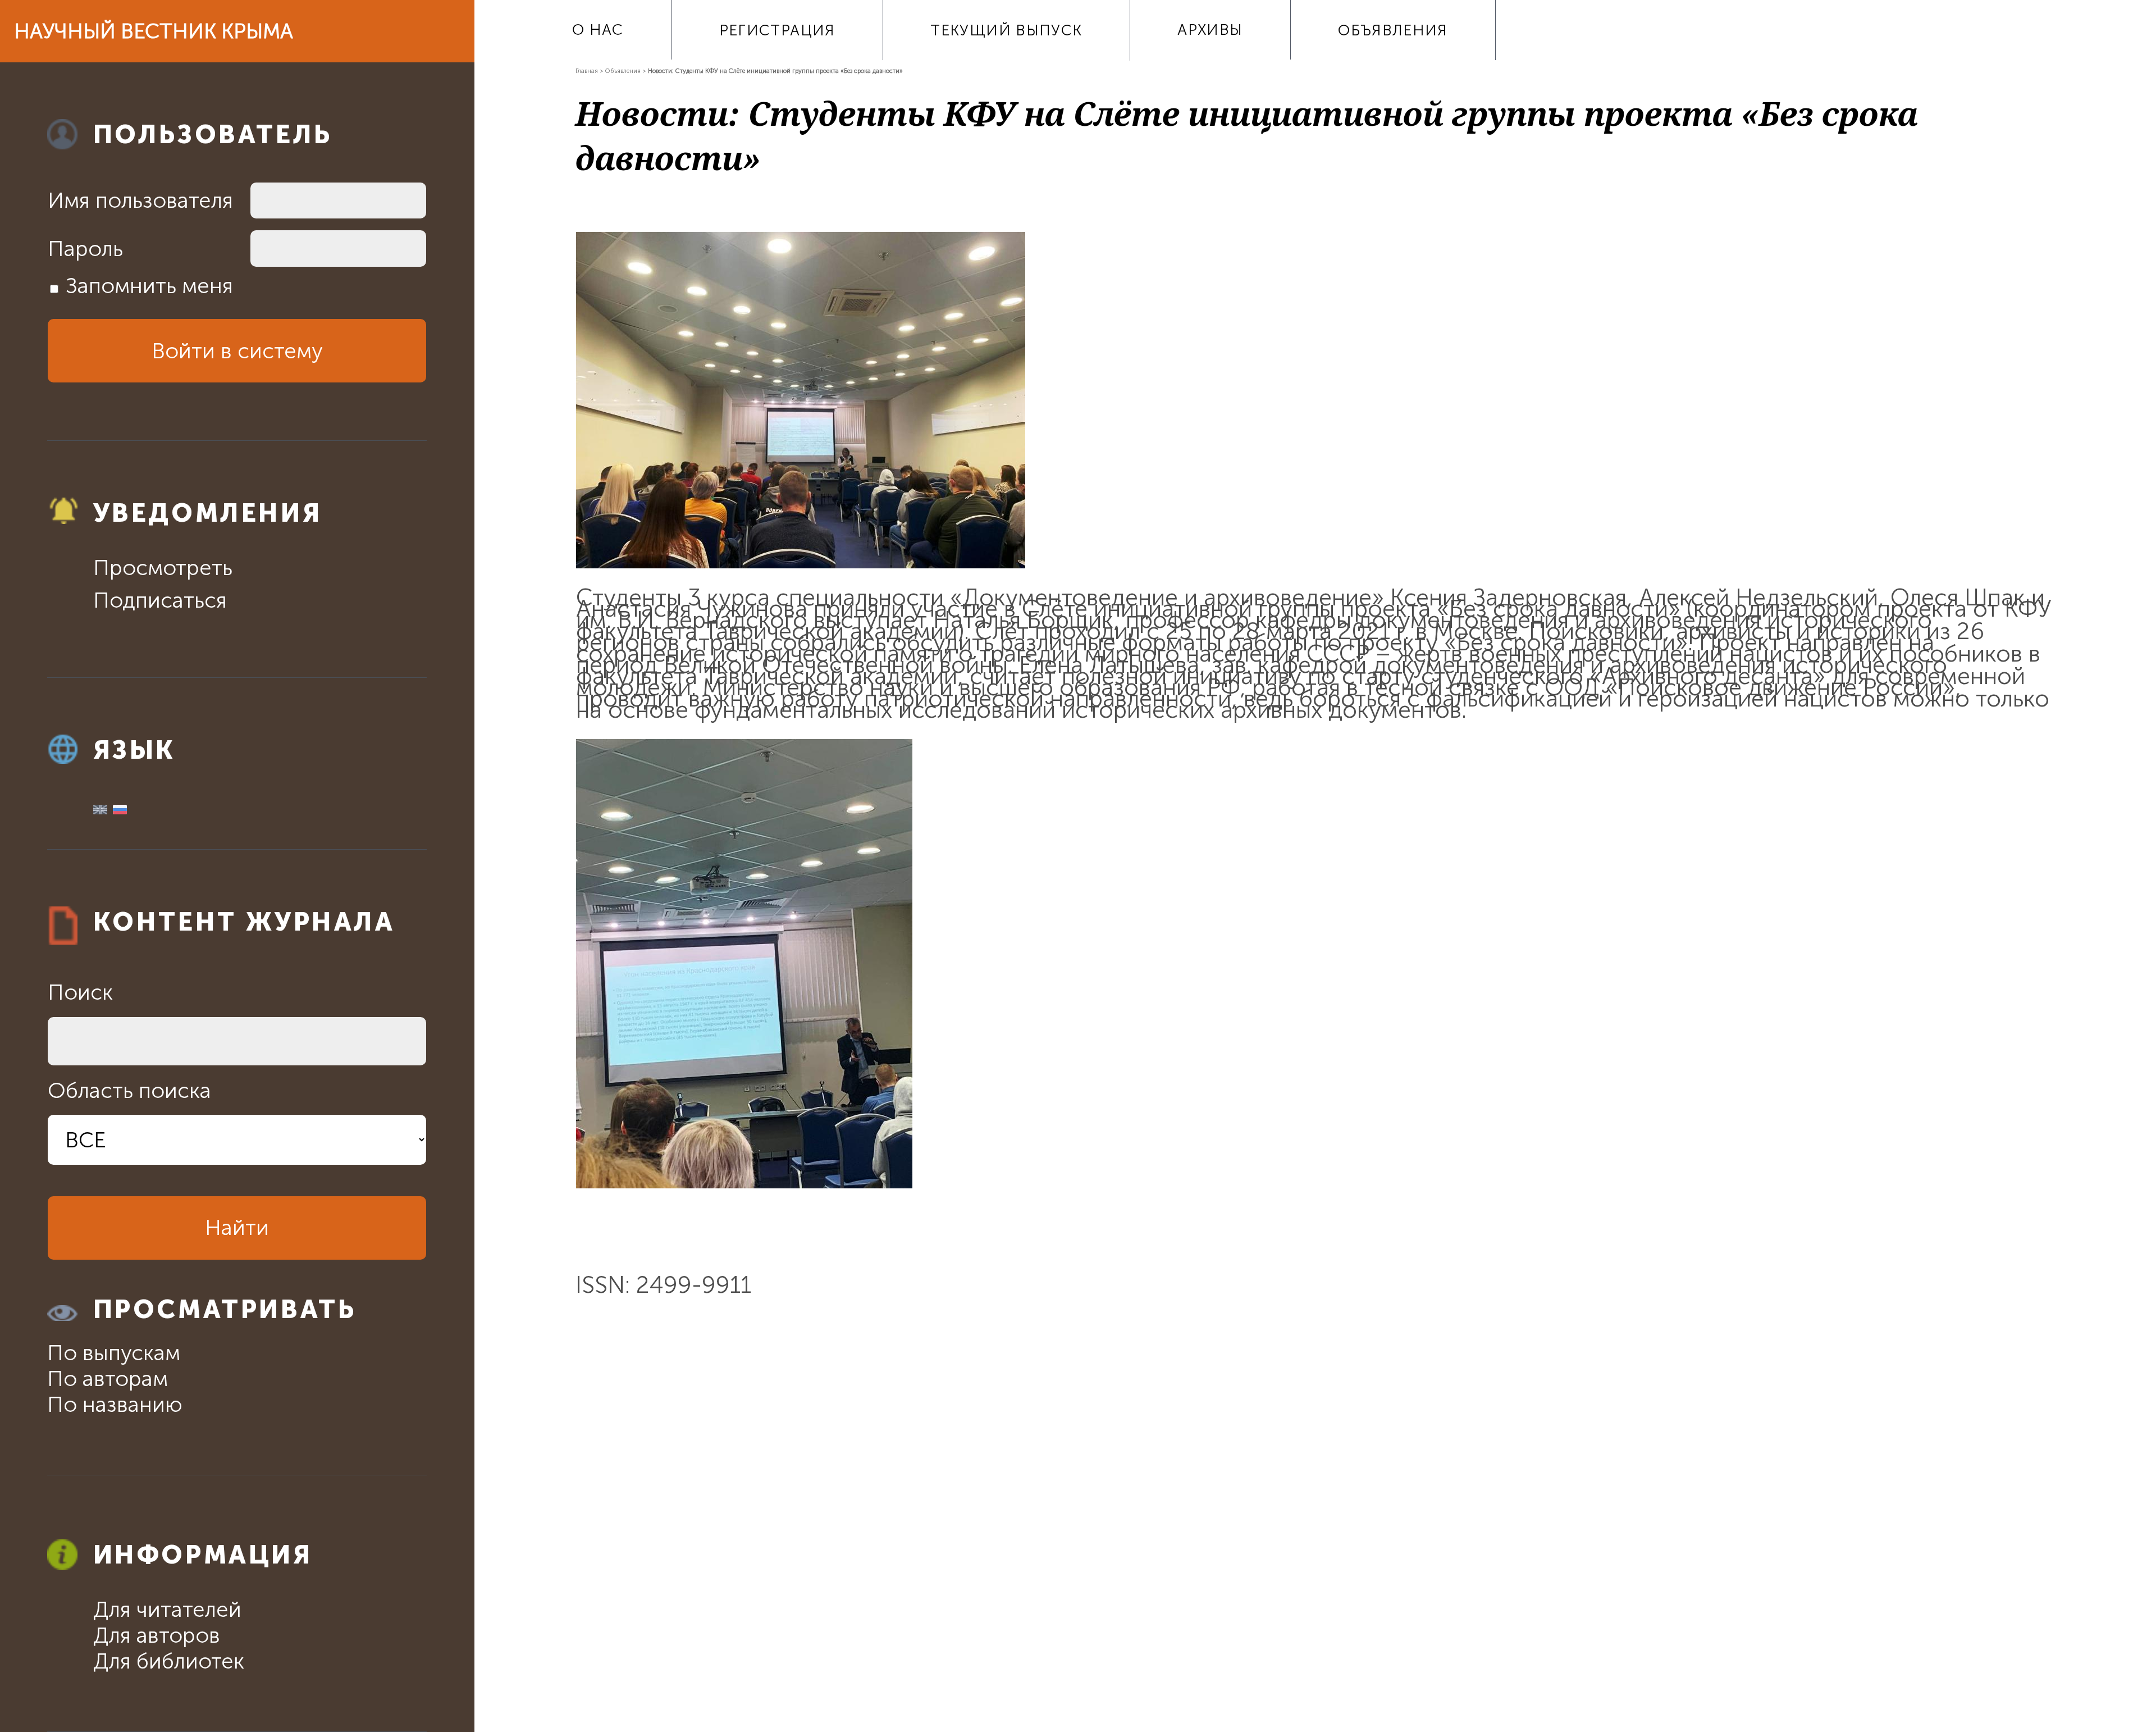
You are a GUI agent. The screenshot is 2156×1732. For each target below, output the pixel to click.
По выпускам (114, 1353)
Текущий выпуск (1006, 30)
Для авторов (157, 1635)
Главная (587, 71)
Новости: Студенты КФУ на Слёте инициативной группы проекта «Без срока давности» (775, 71)
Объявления (1393, 30)
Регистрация (777, 30)
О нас (598, 30)
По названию (115, 1405)
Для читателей (167, 1610)
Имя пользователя (140, 200)
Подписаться (160, 600)
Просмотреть (163, 568)
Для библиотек (169, 1661)
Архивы (1210, 30)
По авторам (108, 1379)
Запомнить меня (149, 286)
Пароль (85, 249)
